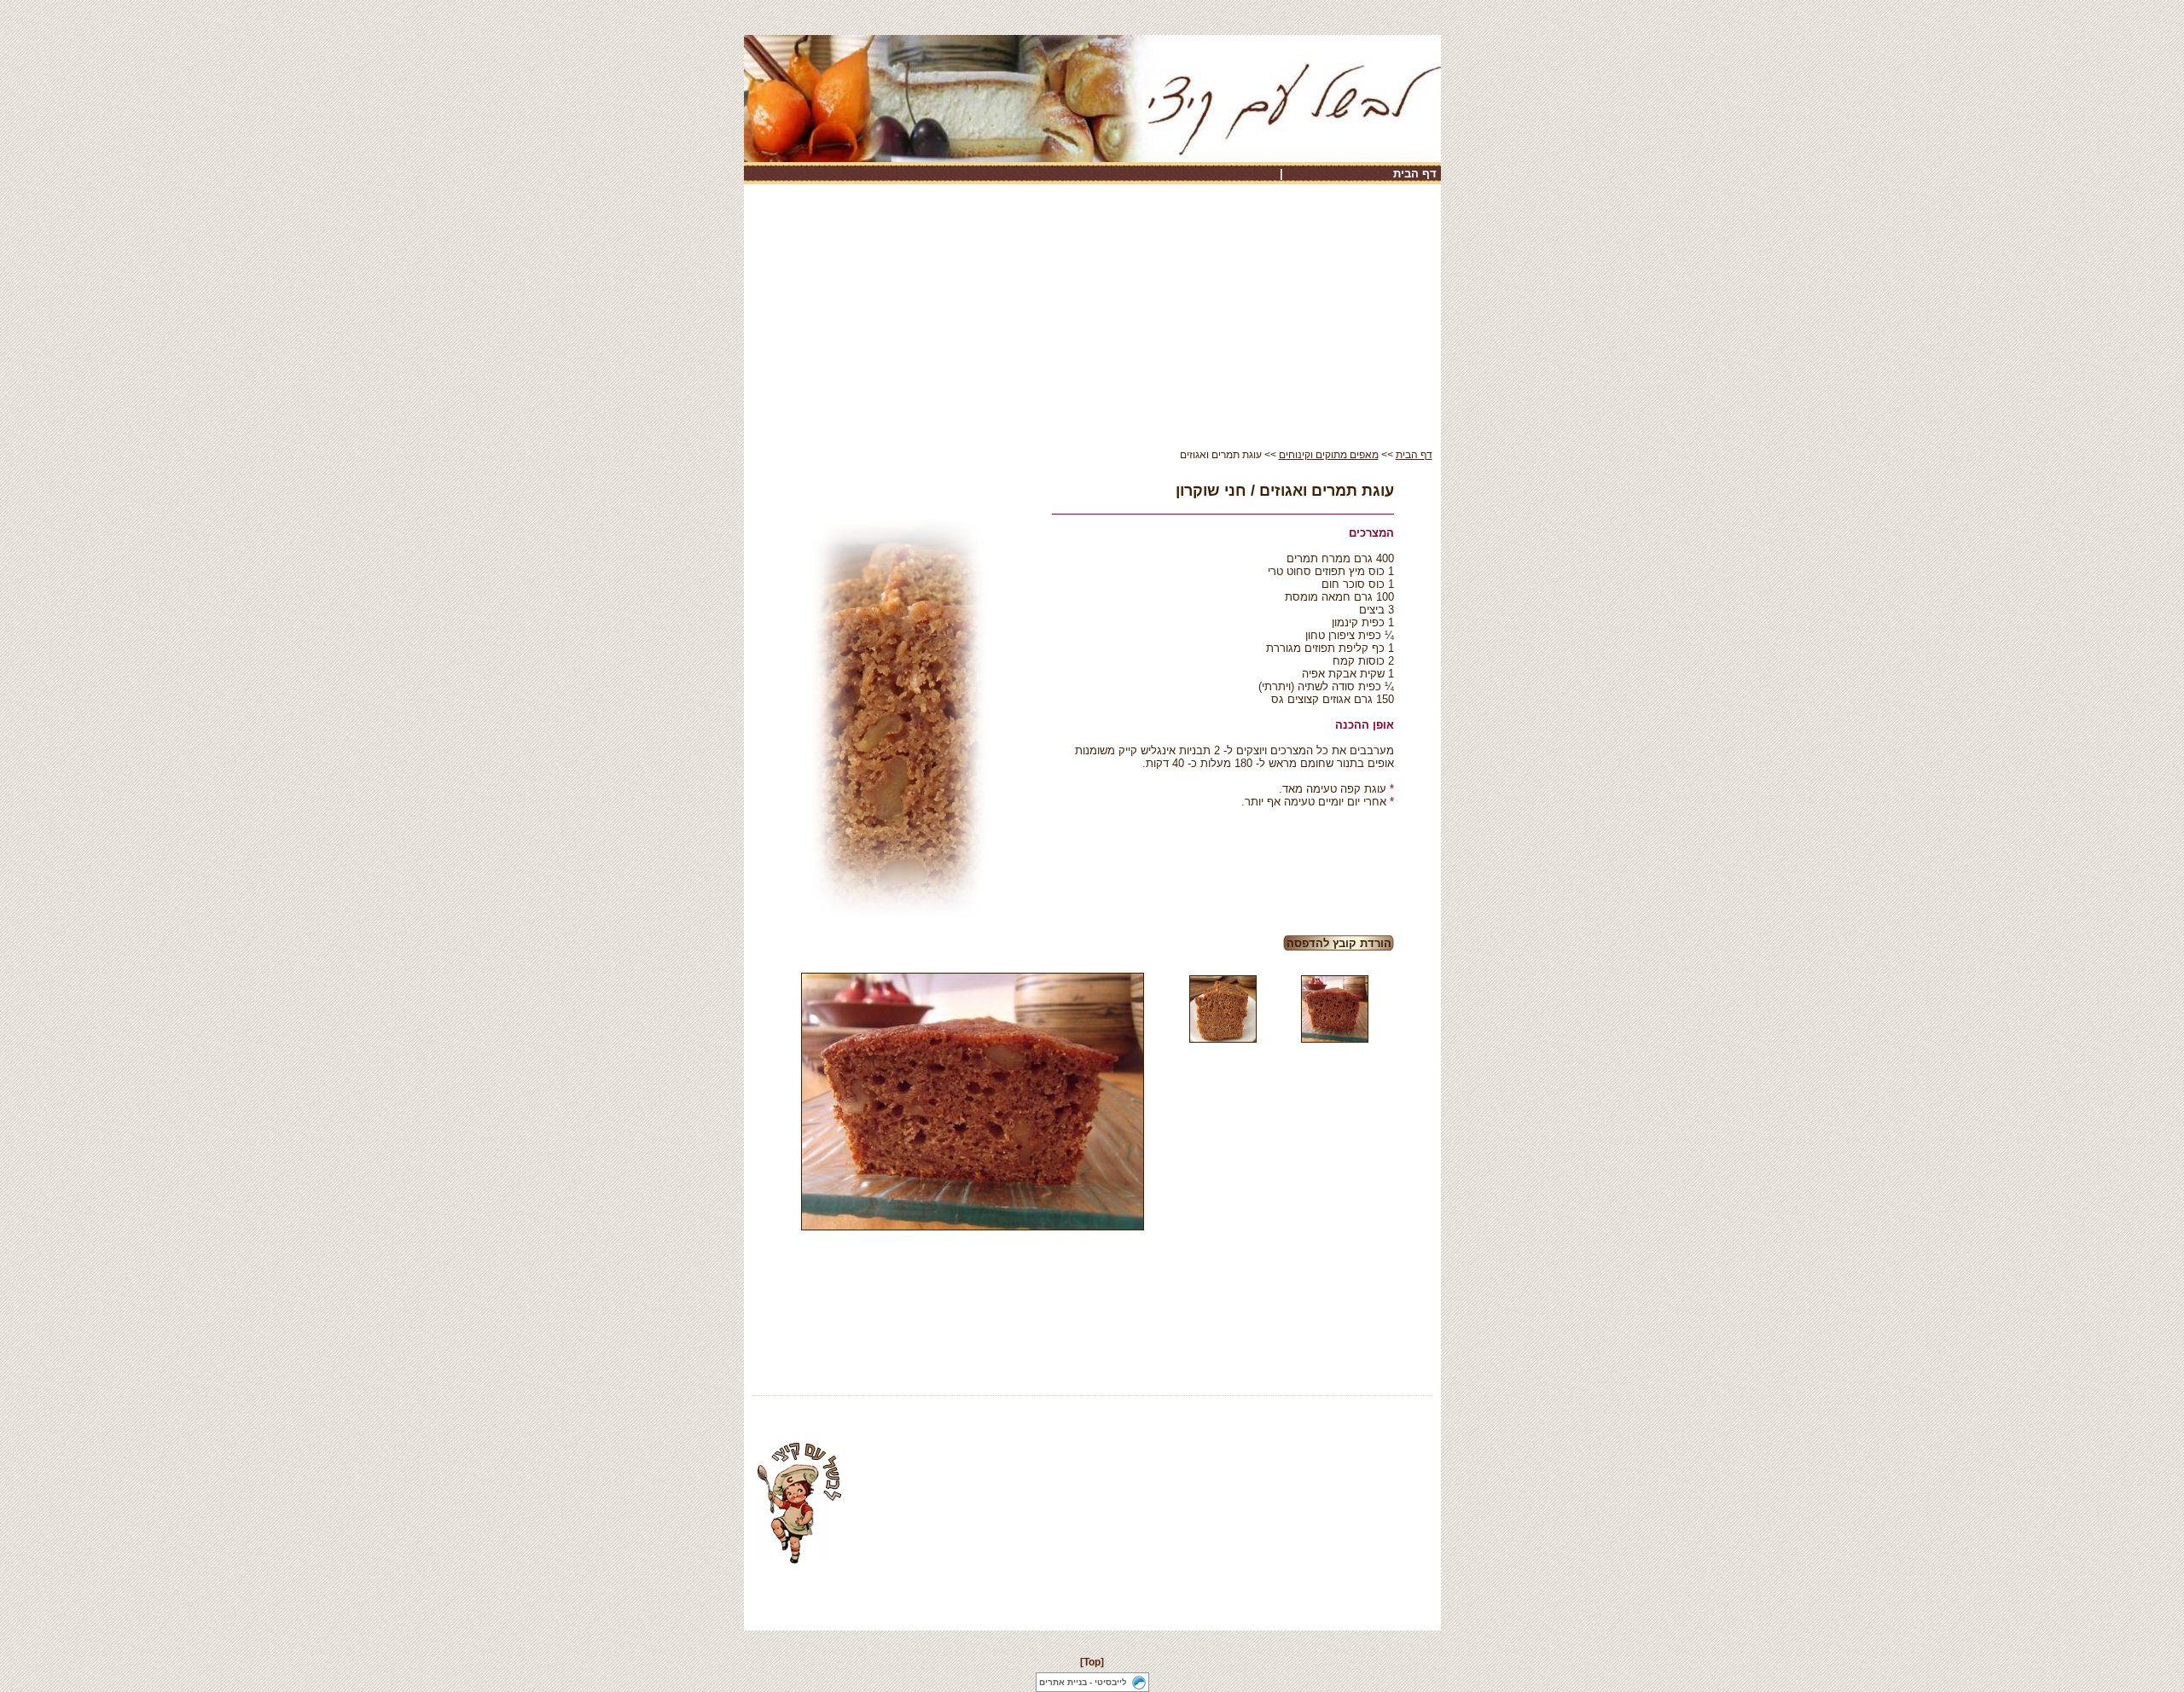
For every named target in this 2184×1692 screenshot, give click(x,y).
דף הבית (1415, 174)
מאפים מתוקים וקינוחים (1329, 455)
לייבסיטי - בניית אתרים (1083, 1682)
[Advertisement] (1092, 321)
